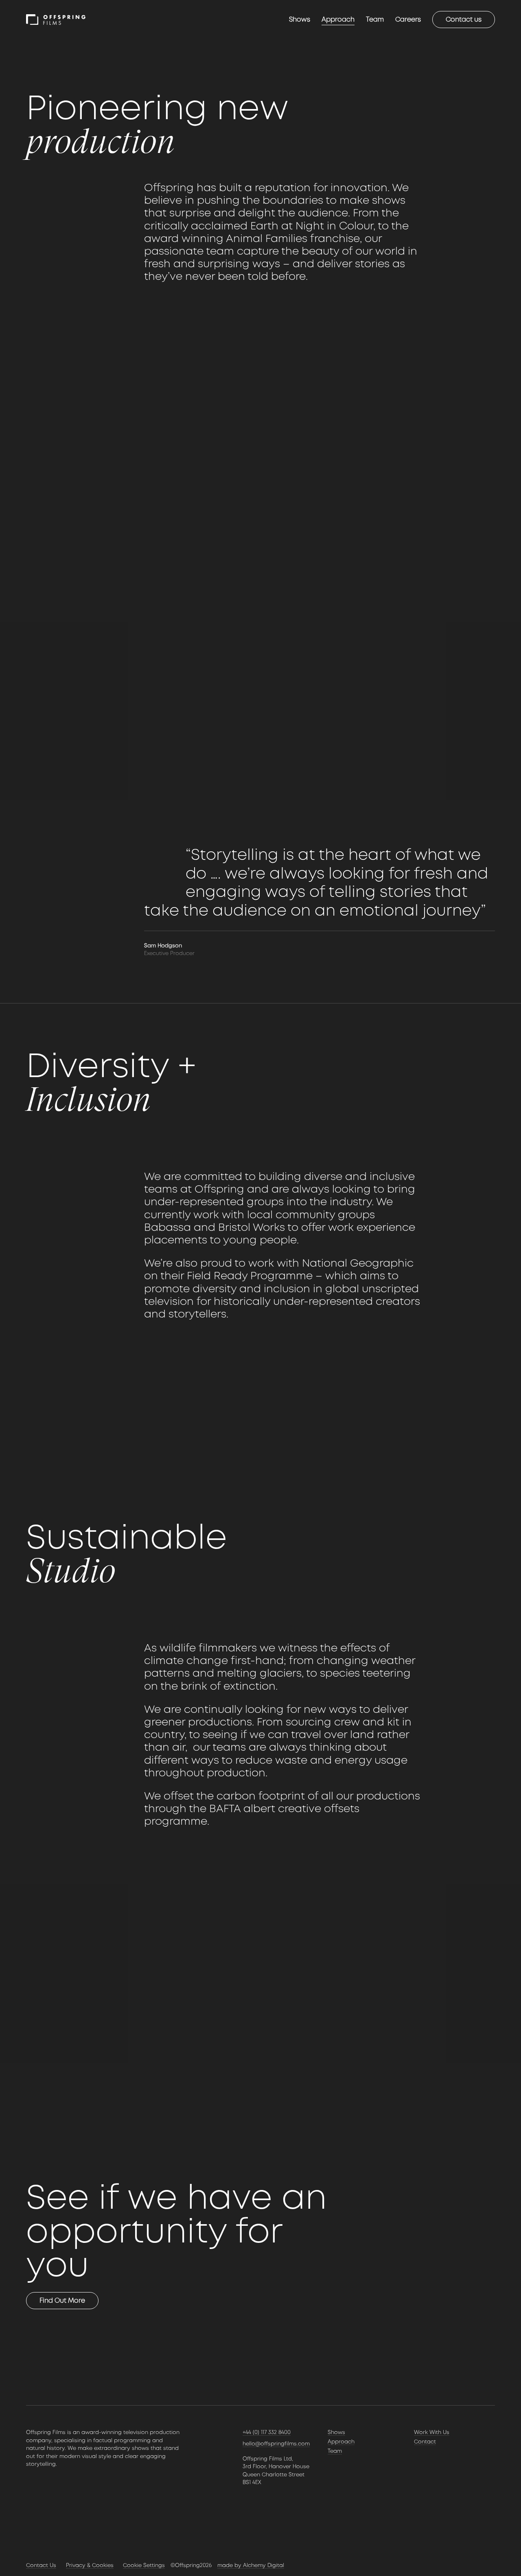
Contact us (464, 19)
